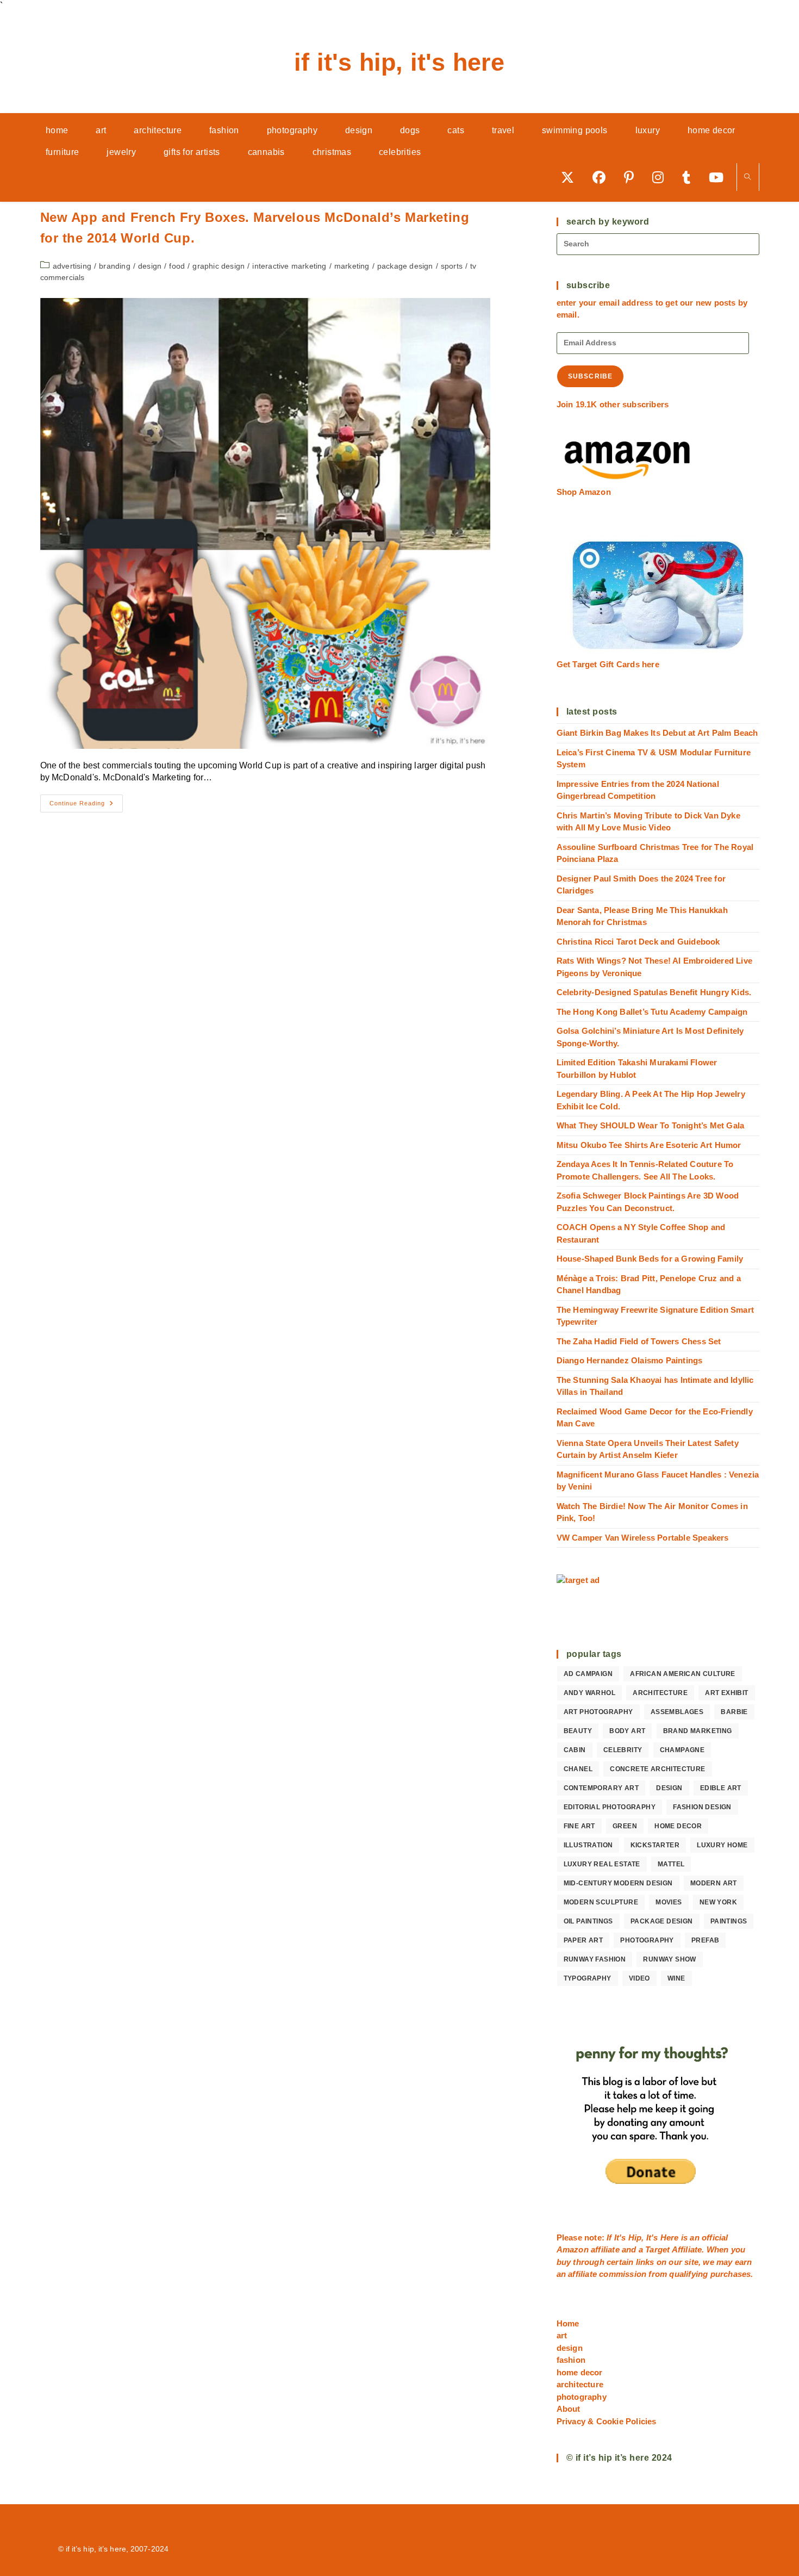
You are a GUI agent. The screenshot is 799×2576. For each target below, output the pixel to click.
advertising (72, 266)
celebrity (623, 1750)
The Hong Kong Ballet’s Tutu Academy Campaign (652, 1012)
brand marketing (698, 1731)
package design (405, 266)
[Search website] (748, 178)
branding (115, 266)
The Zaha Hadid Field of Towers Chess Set (639, 1341)
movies (669, 1902)
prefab (705, 1940)
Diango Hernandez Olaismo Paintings (630, 1360)
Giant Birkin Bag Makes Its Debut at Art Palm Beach (657, 733)
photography (647, 1940)
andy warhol (589, 1693)
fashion (571, 2360)
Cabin (575, 1750)
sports (452, 266)
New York (718, 1902)
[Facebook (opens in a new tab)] (603, 177)
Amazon (574, 2249)
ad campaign (588, 1674)
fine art (579, 1826)
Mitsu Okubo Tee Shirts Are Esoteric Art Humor (649, 1145)
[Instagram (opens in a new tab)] (662, 177)
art (562, 2335)
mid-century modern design (618, 1883)
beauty (578, 1731)
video (639, 1978)
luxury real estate (602, 1864)
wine (676, 1978)
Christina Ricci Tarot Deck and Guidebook (638, 942)
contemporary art (601, 1788)
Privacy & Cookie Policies (607, 2421)
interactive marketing (289, 266)
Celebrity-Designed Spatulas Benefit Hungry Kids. (654, 992)
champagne (682, 1750)
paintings (729, 1921)
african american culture (683, 1674)
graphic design (219, 266)
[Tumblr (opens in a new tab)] (690, 177)
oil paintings (588, 1921)
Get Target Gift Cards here (608, 664)
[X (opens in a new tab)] (571, 177)
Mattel (671, 1864)
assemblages (677, 1712)
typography (588, 1978)
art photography (598, 1712)
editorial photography (610, 1807)
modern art (714, 1883)
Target (657, 2249)
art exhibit (726, 1693)
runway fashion (595, 1959)
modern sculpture (601, 1902)
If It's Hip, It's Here (399, 62)
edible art (721, 1788)
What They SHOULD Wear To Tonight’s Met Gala (651, 1125)
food (177, 266)
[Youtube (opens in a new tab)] (720, 177)
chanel (578, 1769)
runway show (669, 1959)
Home (568, 2323)
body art (627, 1731)
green (625, 1826)
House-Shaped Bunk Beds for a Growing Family (650, 1259)
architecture (660, 1693)
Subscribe (591, 376)
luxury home (722, 1845)
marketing (352, 266)
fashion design (702, 1807)
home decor (678, 1826)
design (150, 266)
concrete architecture (657, 1769)
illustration (588, 1845)
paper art (583, 1940)
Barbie (734, 1712)
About (569, 2409)
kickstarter (655, 1845)
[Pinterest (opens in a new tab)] (633, 177)
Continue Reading (86, 806)
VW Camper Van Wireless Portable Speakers (643, 1538)
